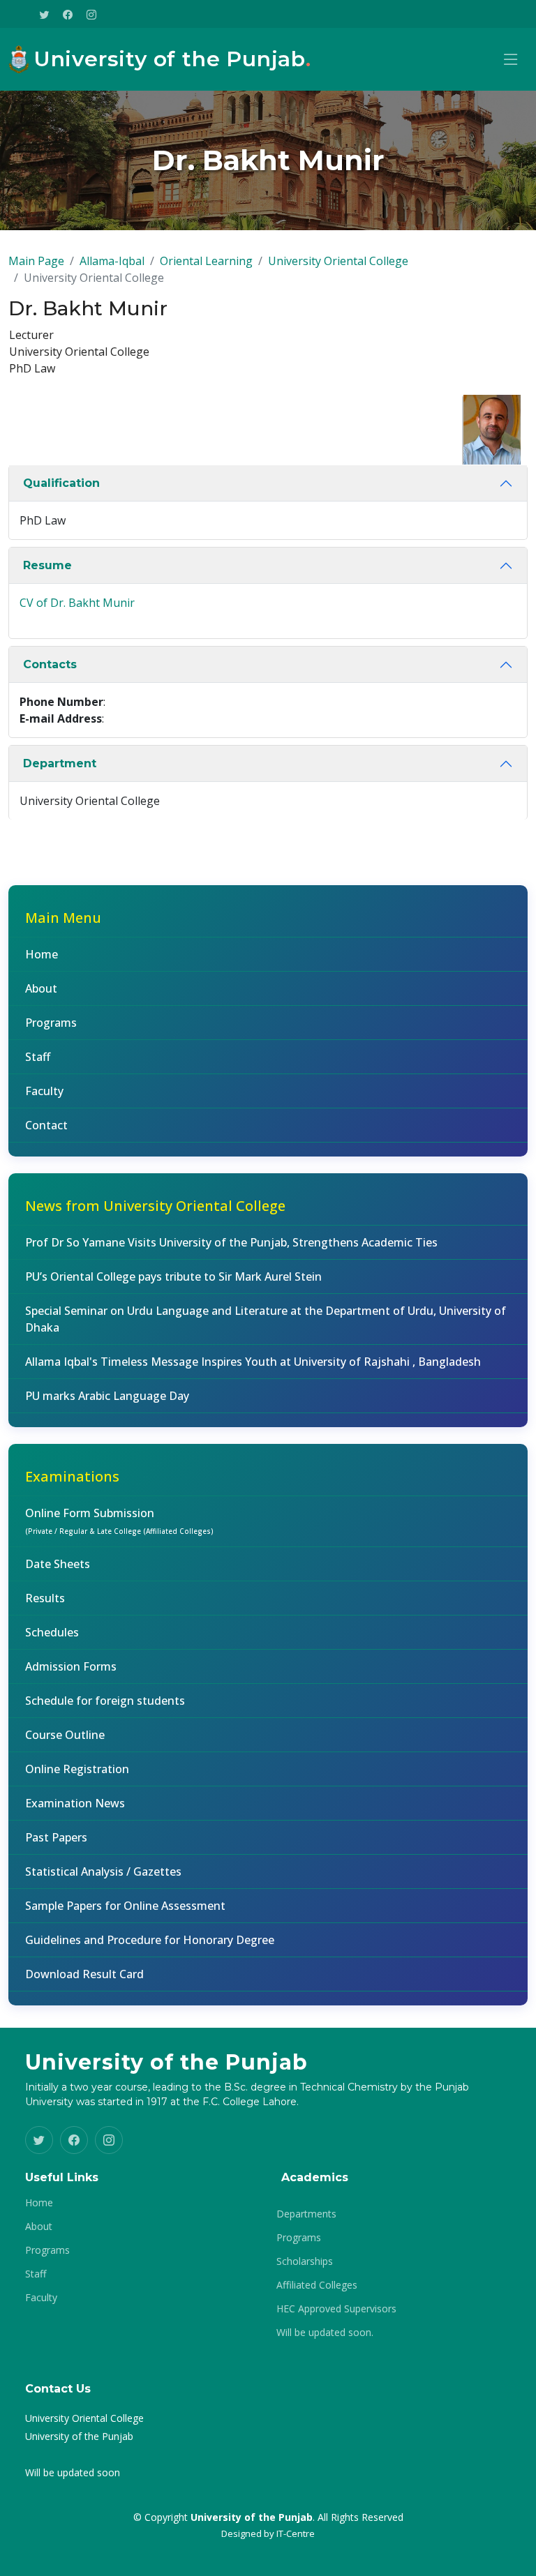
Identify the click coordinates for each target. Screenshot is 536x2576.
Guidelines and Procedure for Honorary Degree (150, 1940)
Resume (47, 565)
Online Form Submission (119, 1521)
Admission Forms (71, 1666)
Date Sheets (58, 1564)
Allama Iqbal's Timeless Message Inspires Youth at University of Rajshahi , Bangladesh (253, 1362)
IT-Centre (296, 2533)
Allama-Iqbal (112, 261)
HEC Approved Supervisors (336, 2309)
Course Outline (65, 1735)
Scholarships (305, 2261)
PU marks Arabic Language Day (107, 1396)
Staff (38, 1057)
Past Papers (56, 1837)
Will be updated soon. (325, 2333)
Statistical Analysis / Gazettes (103, 1871)
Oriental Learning (206, 261)
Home (42, 954)
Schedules (52, 1632)
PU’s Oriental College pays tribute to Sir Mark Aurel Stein (173, 1276)
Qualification (61, 483)
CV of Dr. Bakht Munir (77, 603)
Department (60, 763)
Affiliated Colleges (317, 2285)
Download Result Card (84, 1974)
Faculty (44, 1091)
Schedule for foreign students (105, 1701)
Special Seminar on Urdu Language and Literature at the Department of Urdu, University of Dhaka (266, 1319)
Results (45, 1598)
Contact (46, 1125)
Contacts (50, 664)
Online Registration (77, 1769)
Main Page (36, 261)
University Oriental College (338, 261)
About (41, 988)
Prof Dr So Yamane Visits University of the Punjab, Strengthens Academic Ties (231, 1242)
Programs (51, 1023)
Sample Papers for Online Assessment (125, 1906)
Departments (306, 2214)
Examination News (75, 1803)
